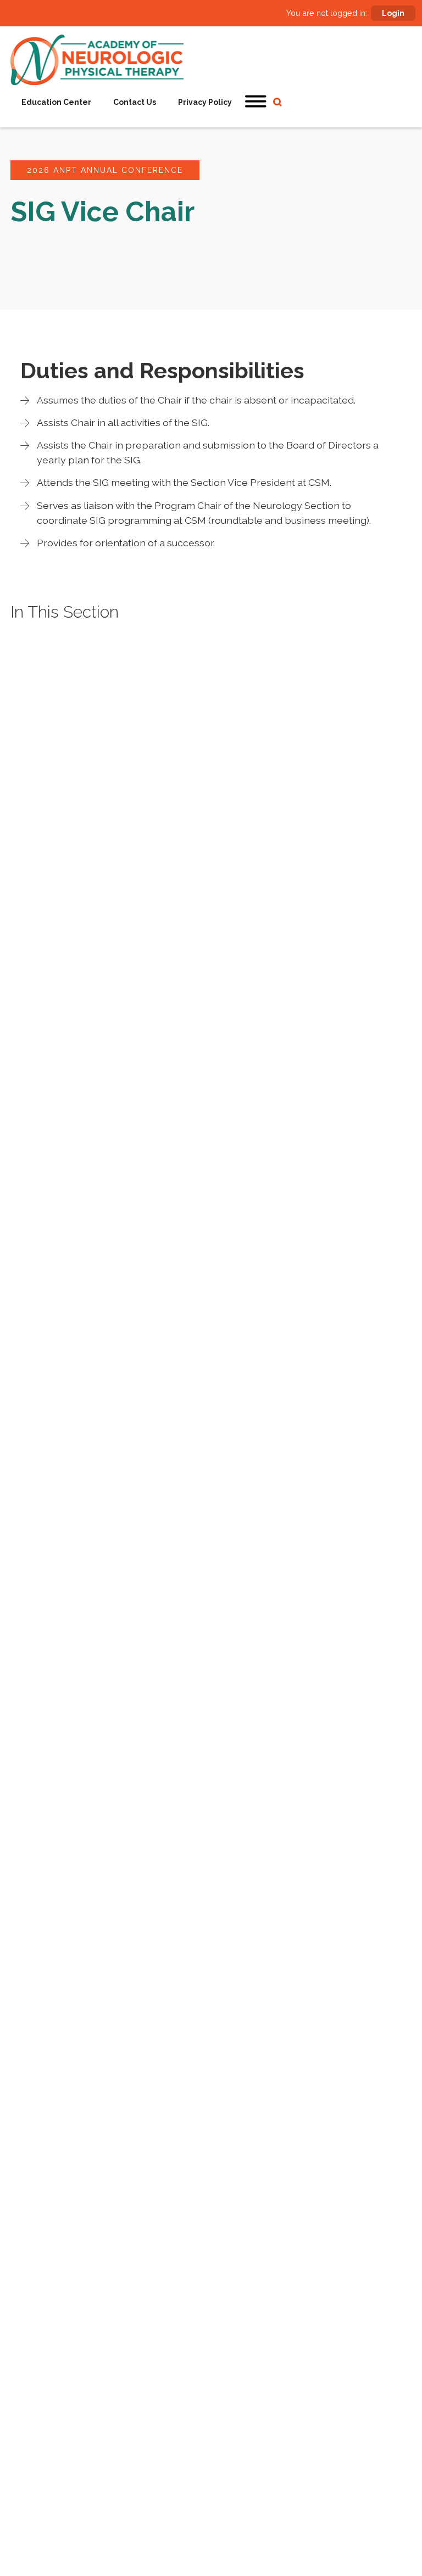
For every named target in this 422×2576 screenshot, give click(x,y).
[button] (256, 102)
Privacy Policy (205, 102)
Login (393, 13)
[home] (97, 60)
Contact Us (135, 102)
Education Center (56, 102)
